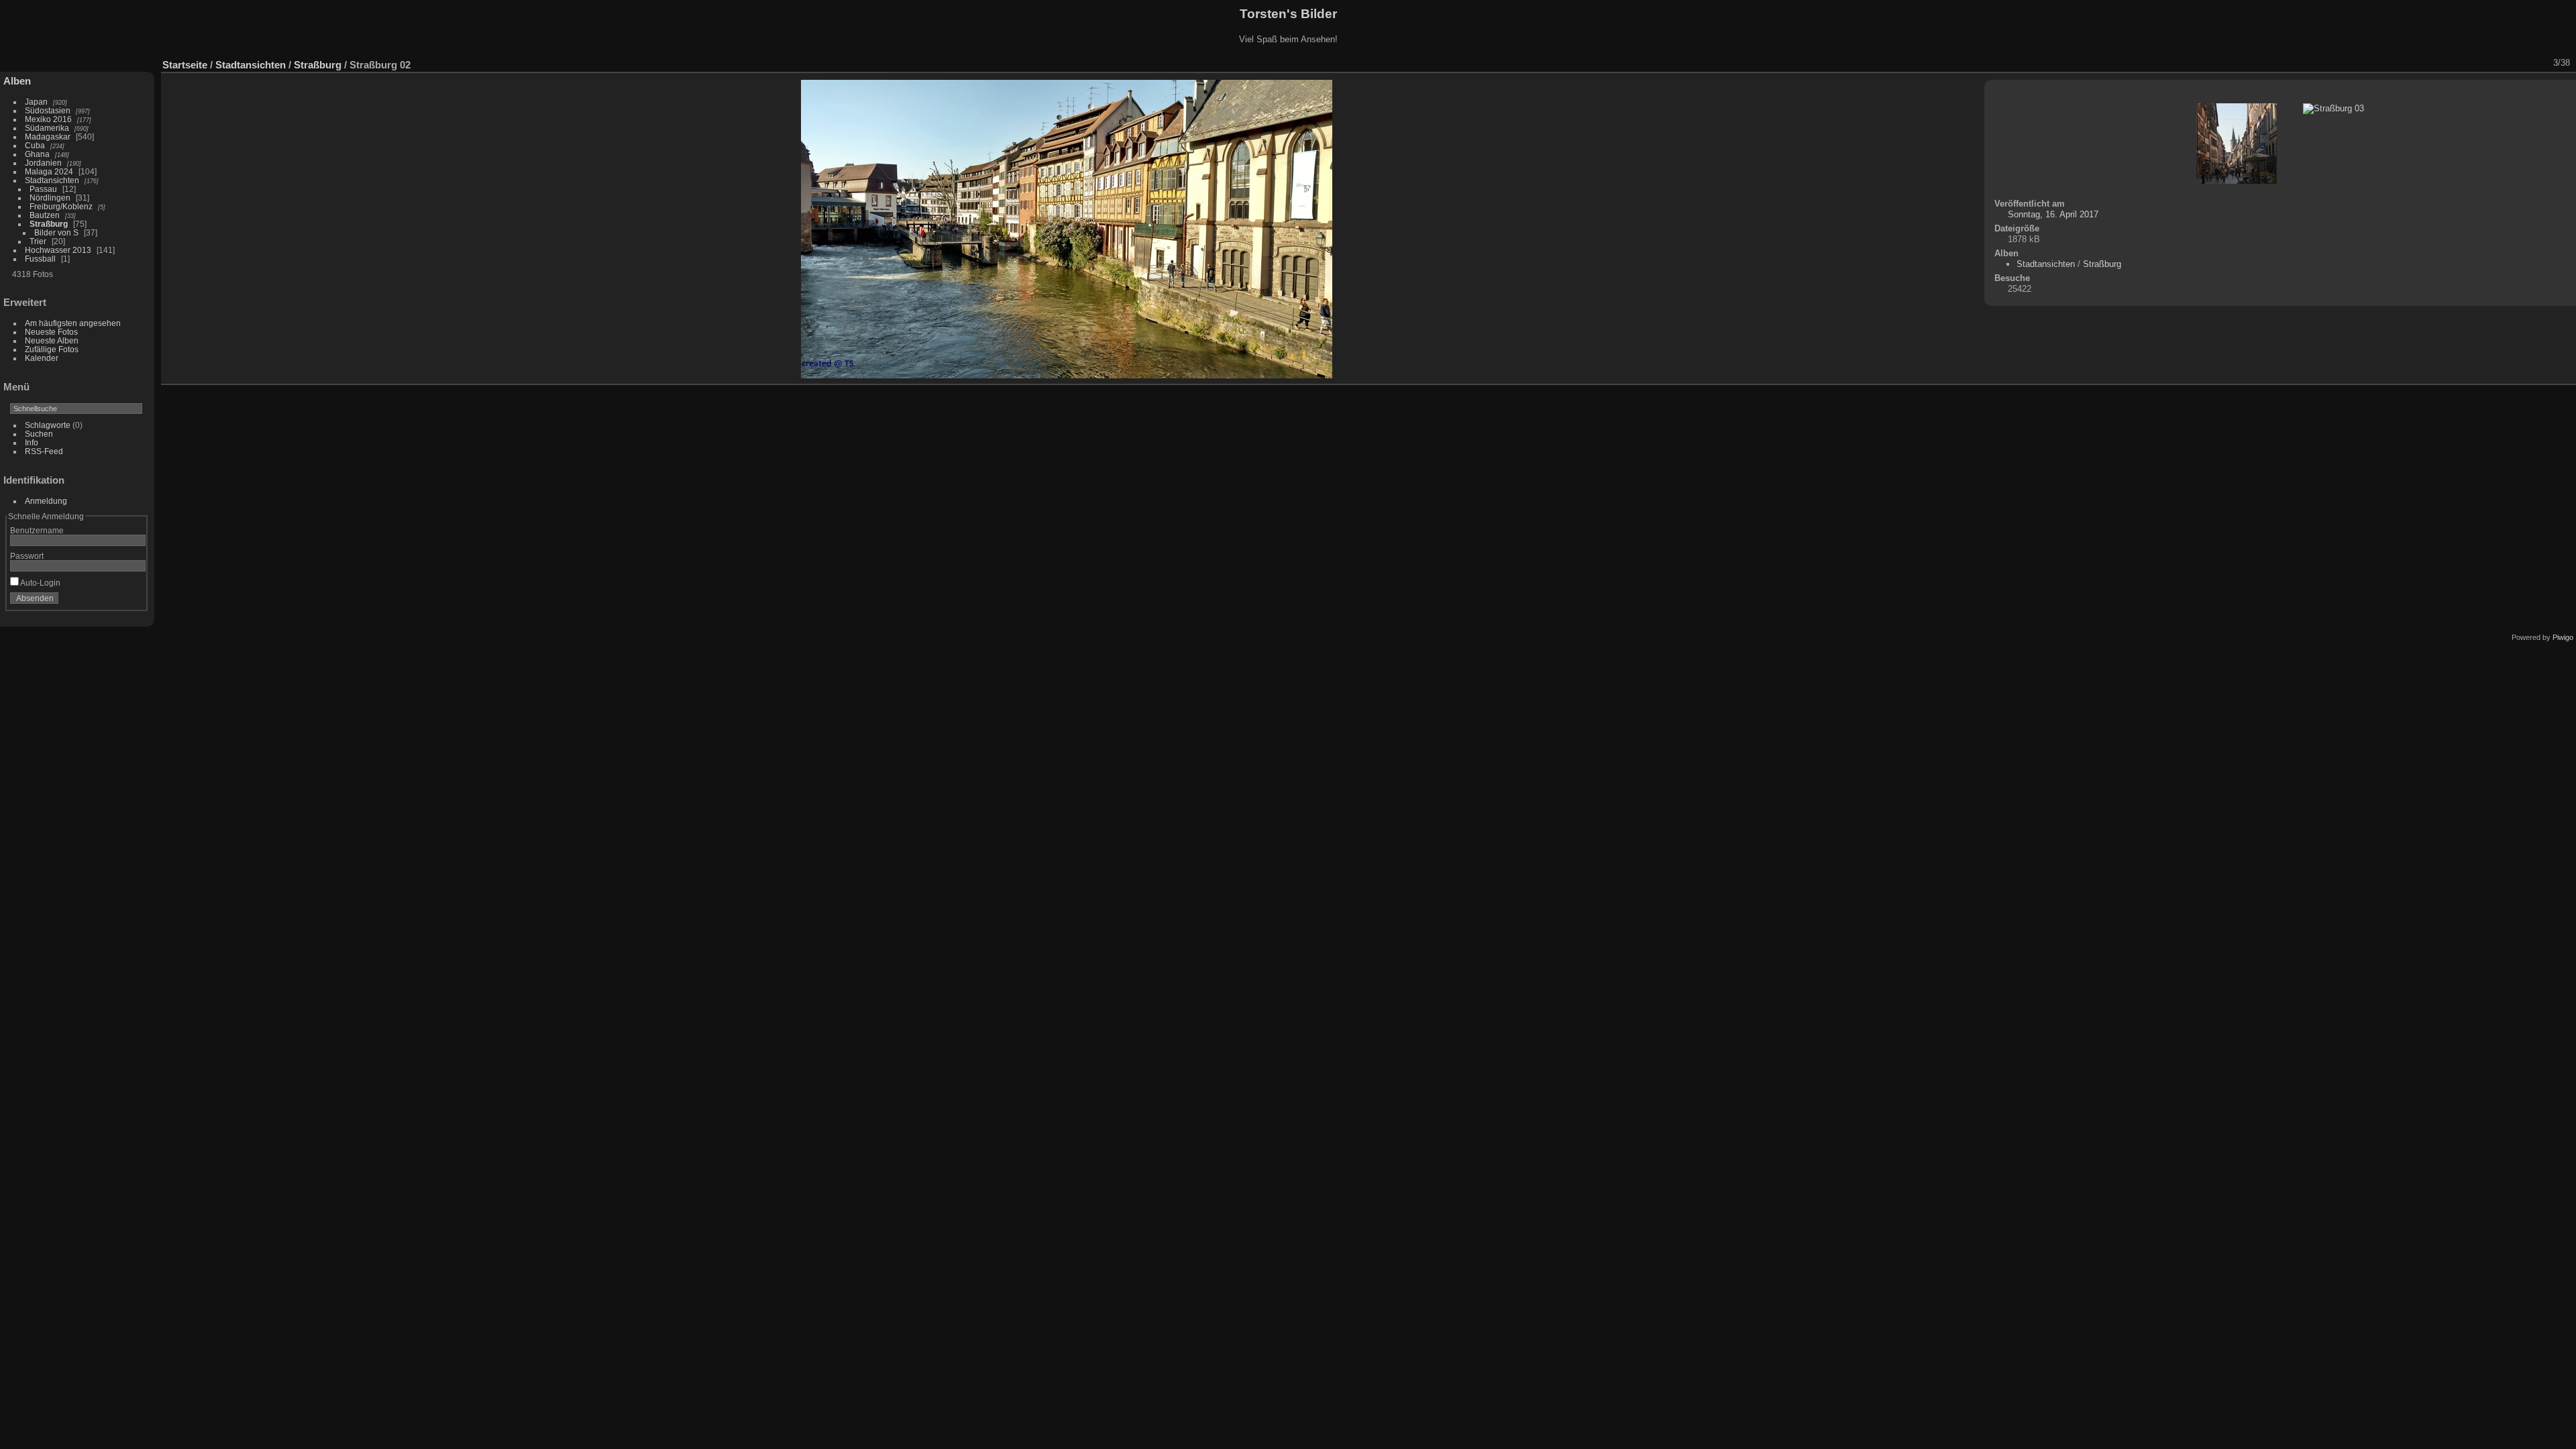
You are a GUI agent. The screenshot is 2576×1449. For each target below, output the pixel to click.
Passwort (27, 556)
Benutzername (37, 530)
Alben (17, 81)
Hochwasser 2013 (58, 250)
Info (32, 442)
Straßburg (49, 224)
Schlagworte (48, 425)
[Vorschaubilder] (2504, 63)
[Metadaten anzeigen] (2469, 63)
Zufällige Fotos (52, 349)
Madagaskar (48, 137)
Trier (38, 241)
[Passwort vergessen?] (133, 601)
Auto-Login (40, 583)
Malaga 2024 (50, 171)
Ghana (37, 154)
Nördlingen (50, 198)
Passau (43, 189)
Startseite (185, 65)
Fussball (40, 259)
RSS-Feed (44, 451)
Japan (36, 102)
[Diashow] (2452, 63)
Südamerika (47, 128)
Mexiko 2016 (48, 119)
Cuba (35, 145)
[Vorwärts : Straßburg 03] (2539, 63)
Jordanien (43, 163)
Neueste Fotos (51, 332)
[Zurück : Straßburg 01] (2522, 63)
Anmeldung (46, 501)
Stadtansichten (52, 180)
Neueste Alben (52, 340)
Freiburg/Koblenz (61, 206)
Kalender (42, 358)
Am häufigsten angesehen (73, 323)
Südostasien (48, 110)
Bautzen (45, 215)
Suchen (39, 434)
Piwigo (2563, 637)
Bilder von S (56, 232)
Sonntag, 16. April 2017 (2053, 214)
